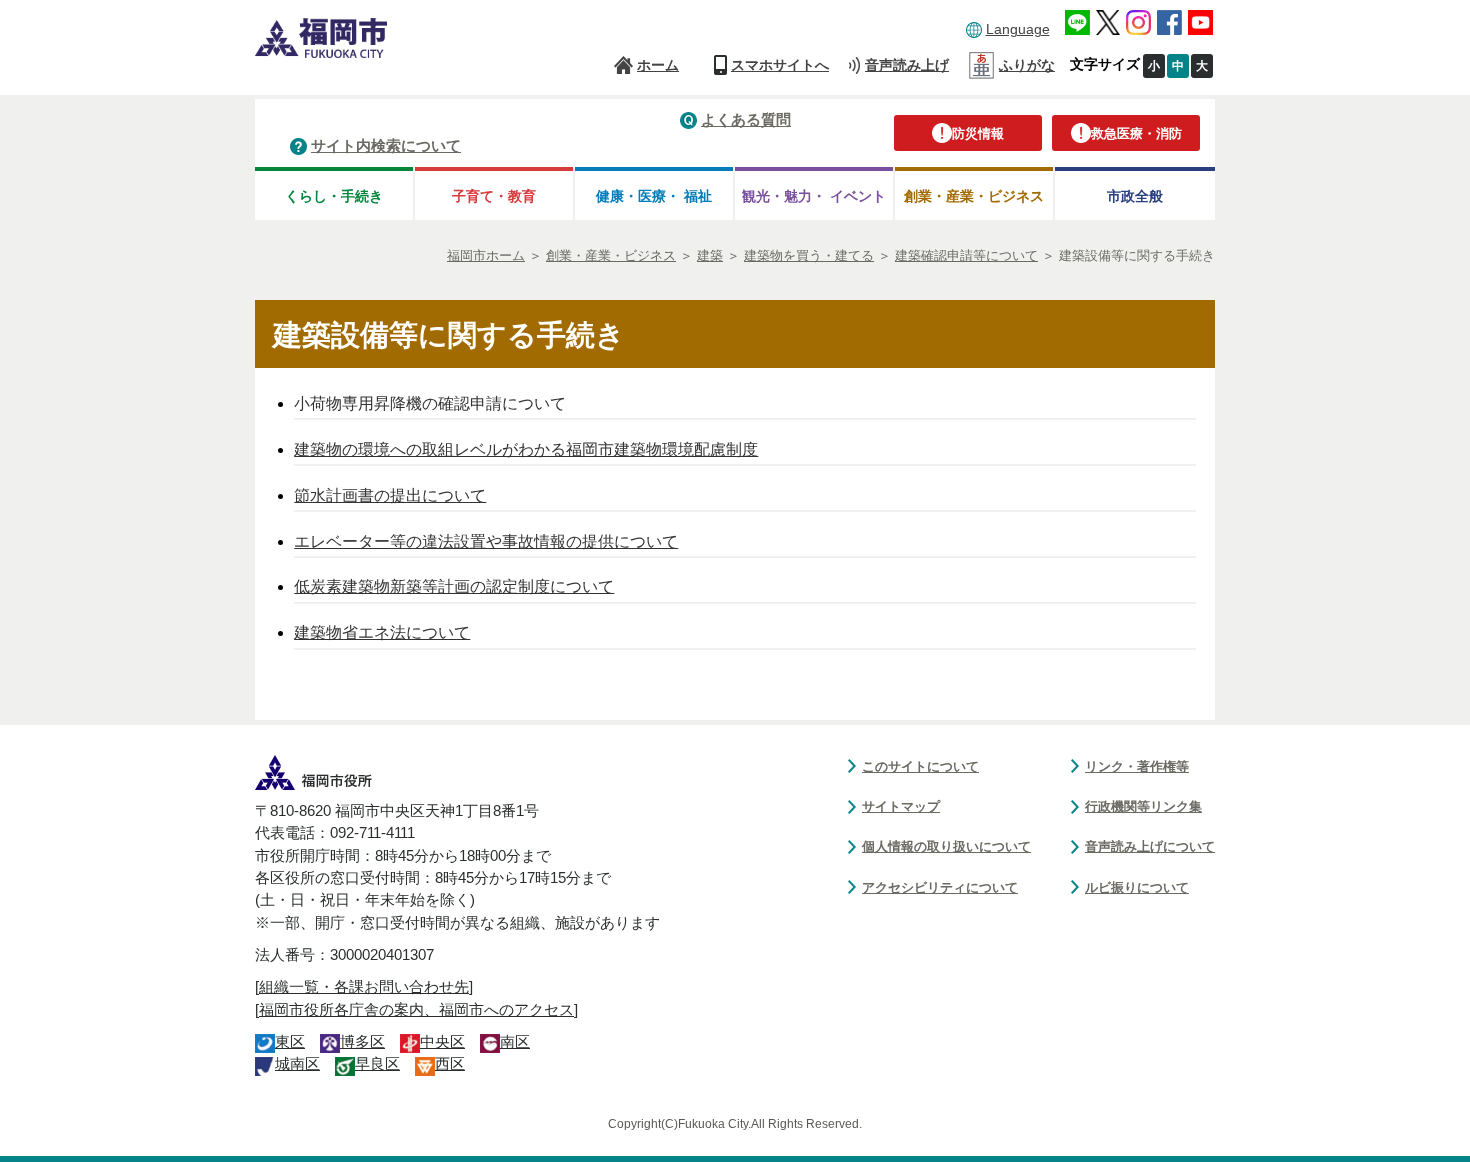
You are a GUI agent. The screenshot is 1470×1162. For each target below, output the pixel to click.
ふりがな (1027, 65)
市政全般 (1135, 196)
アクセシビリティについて (940, 887)
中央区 (442, 1042)
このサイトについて (920, 766)
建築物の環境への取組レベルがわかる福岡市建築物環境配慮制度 (526, 449)
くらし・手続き (334, 196)
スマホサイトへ (780, 65)
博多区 (362, 1042)
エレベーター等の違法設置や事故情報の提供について (486, 541)
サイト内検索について (386, 145)
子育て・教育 (494, 196)
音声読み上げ (907, 65)
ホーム (658, 65)
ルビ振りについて (1137, 887)
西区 (450, 1064)
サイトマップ (901, 806)
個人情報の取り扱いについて (946, 846)
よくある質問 (746, 119)
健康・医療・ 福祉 (654, 196)
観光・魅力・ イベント (814, 196)
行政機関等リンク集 (1143, 806)
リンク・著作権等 (1137, 766)
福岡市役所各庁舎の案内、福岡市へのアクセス (416, 1010)
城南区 (297, 1064)
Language (1018, 29)
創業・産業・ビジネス (974, 196)
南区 (515, 1042)
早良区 (377, 1064)
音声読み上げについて (1150, 846)
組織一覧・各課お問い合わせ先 (364, 987)
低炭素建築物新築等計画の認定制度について (454, 586)
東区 (290, 1042)
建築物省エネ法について (382, 632)
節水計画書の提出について (390, 495)
